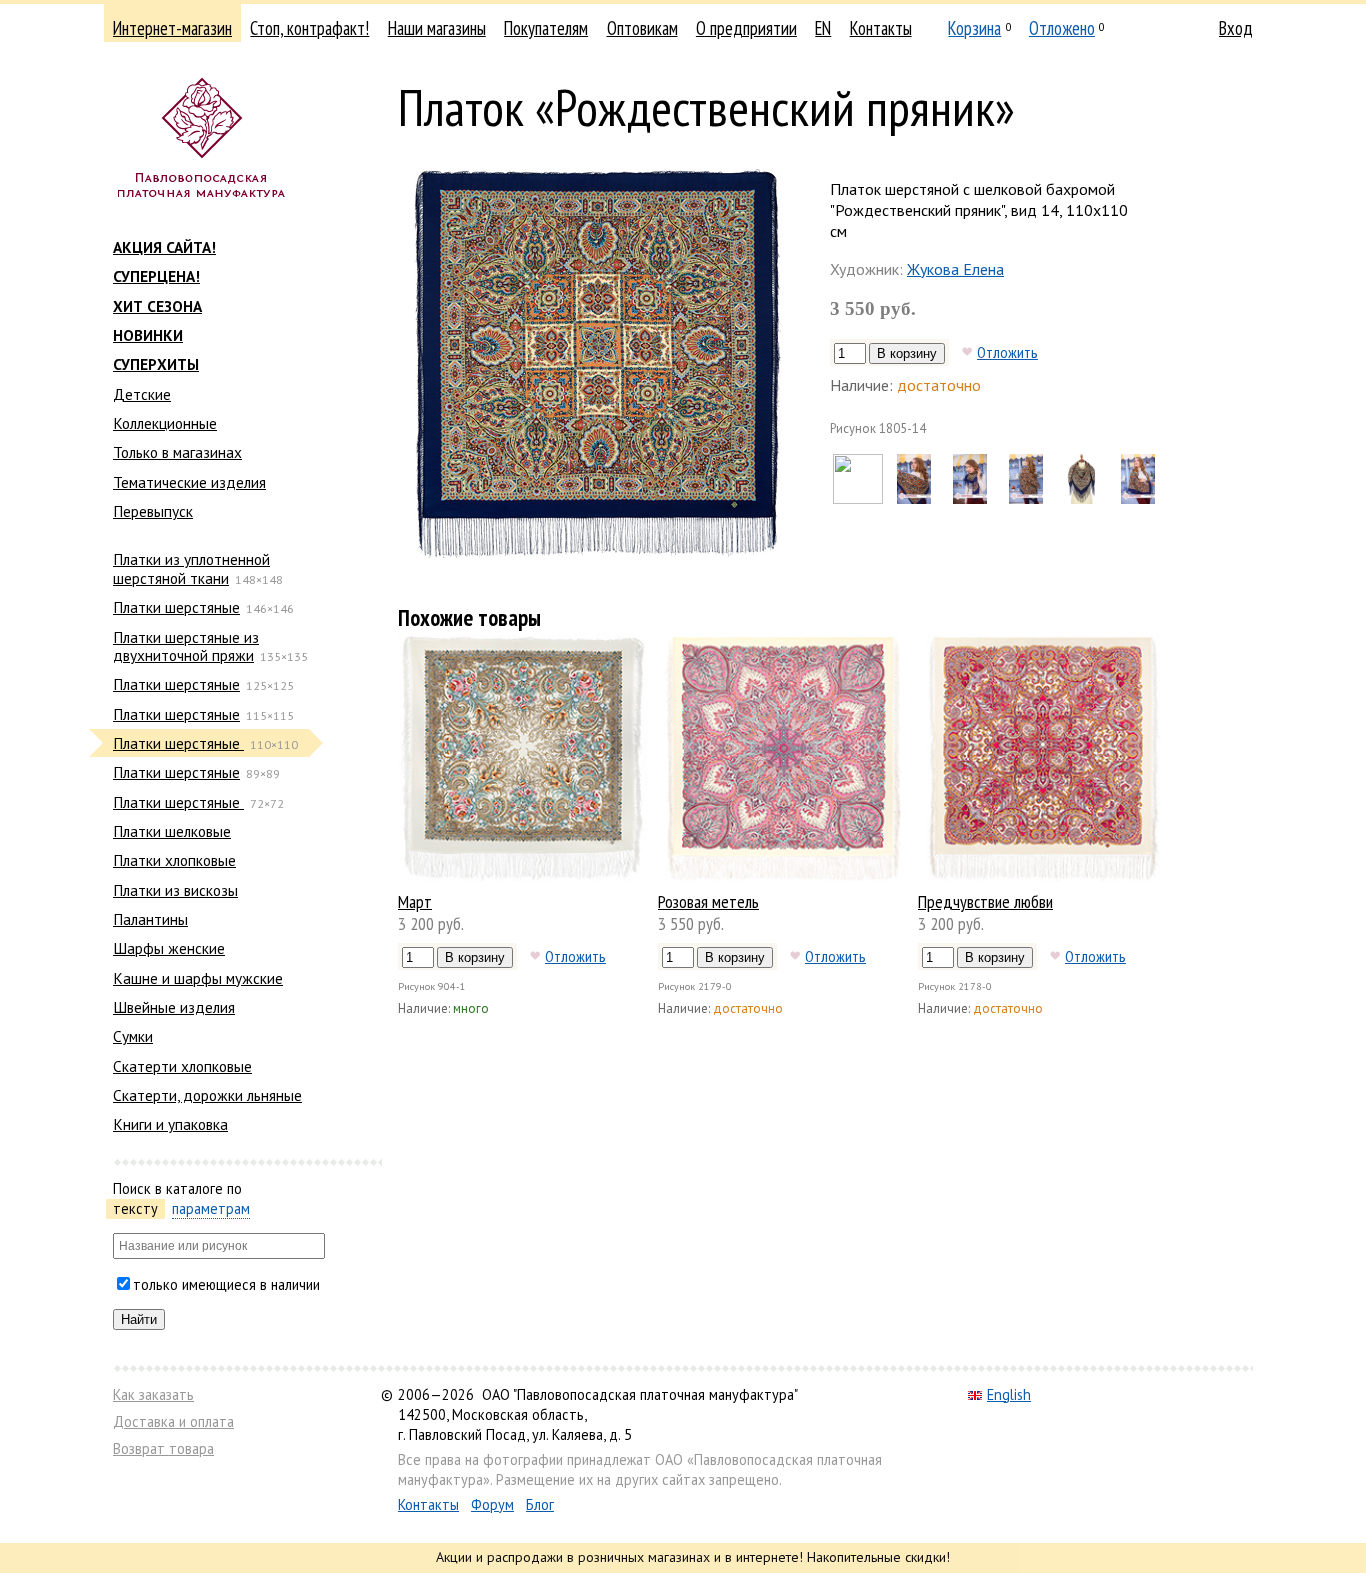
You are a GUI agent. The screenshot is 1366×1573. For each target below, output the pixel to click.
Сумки (133, 1036)
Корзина (974, 28)
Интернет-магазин (172, 28)
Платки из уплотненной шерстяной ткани (191, 568)
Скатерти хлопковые (182, 1066)
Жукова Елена (955, 269)
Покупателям (546, 28)
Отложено (1062, 28)
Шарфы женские (169, 948)
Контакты (881, 28)
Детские (142, 394)
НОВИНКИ (148, 335)
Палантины (150, 919)
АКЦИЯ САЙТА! (164, 247)
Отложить (1007, 352)
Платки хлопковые (174, 860)
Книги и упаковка (170, 1124)
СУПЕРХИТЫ (156, 364)
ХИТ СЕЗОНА (157, 306)
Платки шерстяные (176, 607)
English (1009, 1394)
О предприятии (746, 28)
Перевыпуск (153, 511)
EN (823, 28)
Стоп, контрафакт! (309, 28)
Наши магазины (437, 28)
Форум (492, 1504)
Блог (540, 1504)
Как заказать (153, 1394)
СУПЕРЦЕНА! (156, 276)
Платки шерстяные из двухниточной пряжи (186, 646)
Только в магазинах (177, 452)
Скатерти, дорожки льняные (207, 1095)
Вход (1236, 28)
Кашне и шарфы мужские (198, 978)
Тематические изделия (189, 482)
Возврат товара (163, 1448)
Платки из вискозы (175, 890)
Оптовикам (642, 28)
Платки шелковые (172, 831)
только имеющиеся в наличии (226, 1284)
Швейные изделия (174, 1007)
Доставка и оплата (173, 1421)
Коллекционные (165, 423)
